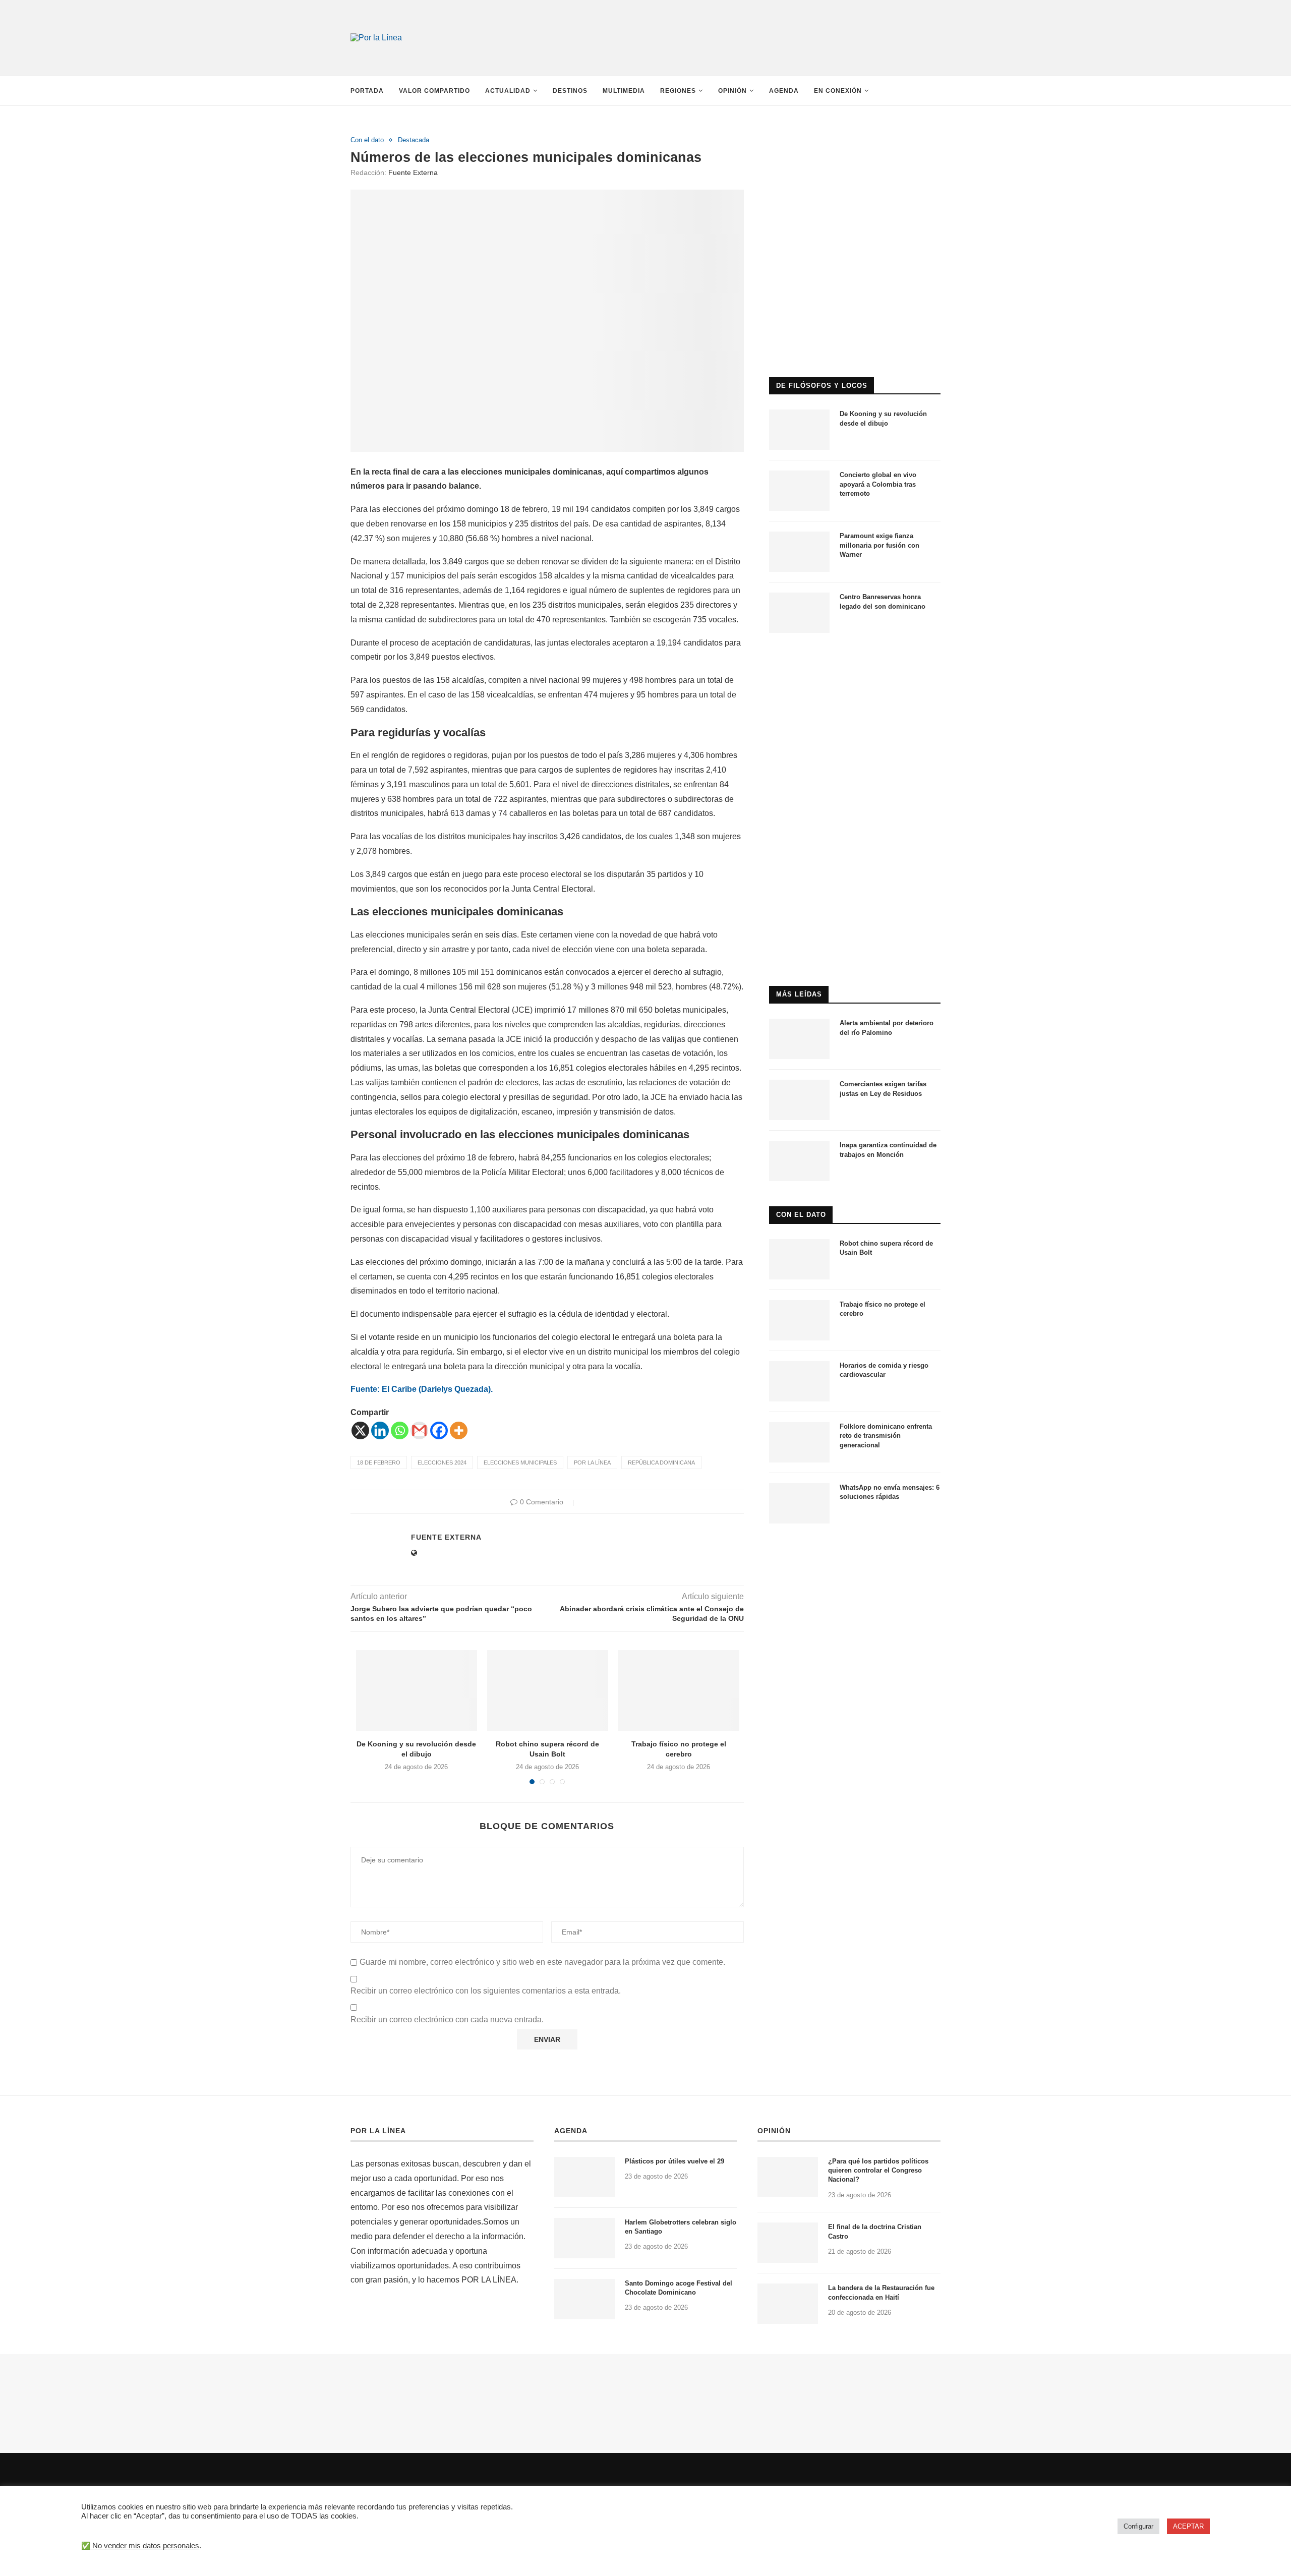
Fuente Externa (413, 172)
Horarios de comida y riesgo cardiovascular (884, 1370)
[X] (360, 1430)
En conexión (838, 91)
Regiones (678, 91)
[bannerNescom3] (746, 19)
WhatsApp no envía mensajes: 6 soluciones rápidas (890, 1492)
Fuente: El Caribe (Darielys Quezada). (422, 1389)
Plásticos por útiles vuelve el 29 (674, 2161)
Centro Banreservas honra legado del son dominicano (883, 601)
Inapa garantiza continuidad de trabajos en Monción (888, 1150)
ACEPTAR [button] (1188, 2526)
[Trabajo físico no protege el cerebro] (679, 1690)
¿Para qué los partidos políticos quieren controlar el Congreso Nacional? (878, 2170)
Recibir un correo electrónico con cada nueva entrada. (447, 2019)
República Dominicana (661, 1462)
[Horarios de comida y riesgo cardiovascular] (799, 1381)
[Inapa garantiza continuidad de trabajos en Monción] (799, 1161)
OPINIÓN (774, 2131)
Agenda (784, 91)
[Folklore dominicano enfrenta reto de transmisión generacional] (799, 1442)
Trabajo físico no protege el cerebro (883, 1309)
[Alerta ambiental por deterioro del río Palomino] (799, 1039)
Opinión (732, 91)
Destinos (570, 91)
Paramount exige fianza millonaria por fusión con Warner (879, 545)
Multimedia (624, 91)
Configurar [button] (1138, 2526)
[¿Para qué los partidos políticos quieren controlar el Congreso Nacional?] (788, 2177)
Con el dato (367, 140)
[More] (459, 1430)
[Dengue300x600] (855, 662)
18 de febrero (379, 1462)
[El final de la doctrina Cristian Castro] (788, 2243)
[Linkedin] (380, 1430)
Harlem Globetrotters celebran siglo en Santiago (681, 2227)
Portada (367, 91)
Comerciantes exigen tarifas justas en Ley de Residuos (883, 1089)
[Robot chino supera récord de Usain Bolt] (548, 1690)
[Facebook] (439, 1430)
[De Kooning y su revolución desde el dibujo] (417, 1690)
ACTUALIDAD (508, 91)
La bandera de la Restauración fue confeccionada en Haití (881, 2292)
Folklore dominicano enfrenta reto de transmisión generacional (886, 1436)
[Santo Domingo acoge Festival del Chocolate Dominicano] (584, 2299)
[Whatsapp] (400, 1430)
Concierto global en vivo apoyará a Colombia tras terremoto (878, 484)
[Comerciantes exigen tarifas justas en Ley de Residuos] (799, 1100)
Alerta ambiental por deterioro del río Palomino (887, 1028)
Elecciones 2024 (442, 1462)
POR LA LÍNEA (378, 2131)
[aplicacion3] (855, 140)
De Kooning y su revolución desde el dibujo (883, 418)
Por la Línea (592, 1462)
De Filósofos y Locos (822, 386)
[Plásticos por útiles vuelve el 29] (584, 2177)
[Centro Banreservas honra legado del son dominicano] (799, 613)
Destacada (414, 140)
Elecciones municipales (520, 1462)
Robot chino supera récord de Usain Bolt (886, 1248)
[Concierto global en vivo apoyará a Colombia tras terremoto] (799, 491)
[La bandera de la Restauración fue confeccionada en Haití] (788, 2304)
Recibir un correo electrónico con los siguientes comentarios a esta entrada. (486, 1991)
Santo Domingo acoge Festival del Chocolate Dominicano (679, 2288)
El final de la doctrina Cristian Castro (875, 2231)
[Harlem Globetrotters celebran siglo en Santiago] (584, 2238)
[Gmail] (419, 1430)
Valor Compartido (434, 91)
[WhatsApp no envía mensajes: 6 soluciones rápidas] (799, 1503)
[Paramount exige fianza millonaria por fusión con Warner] (799, 552)
